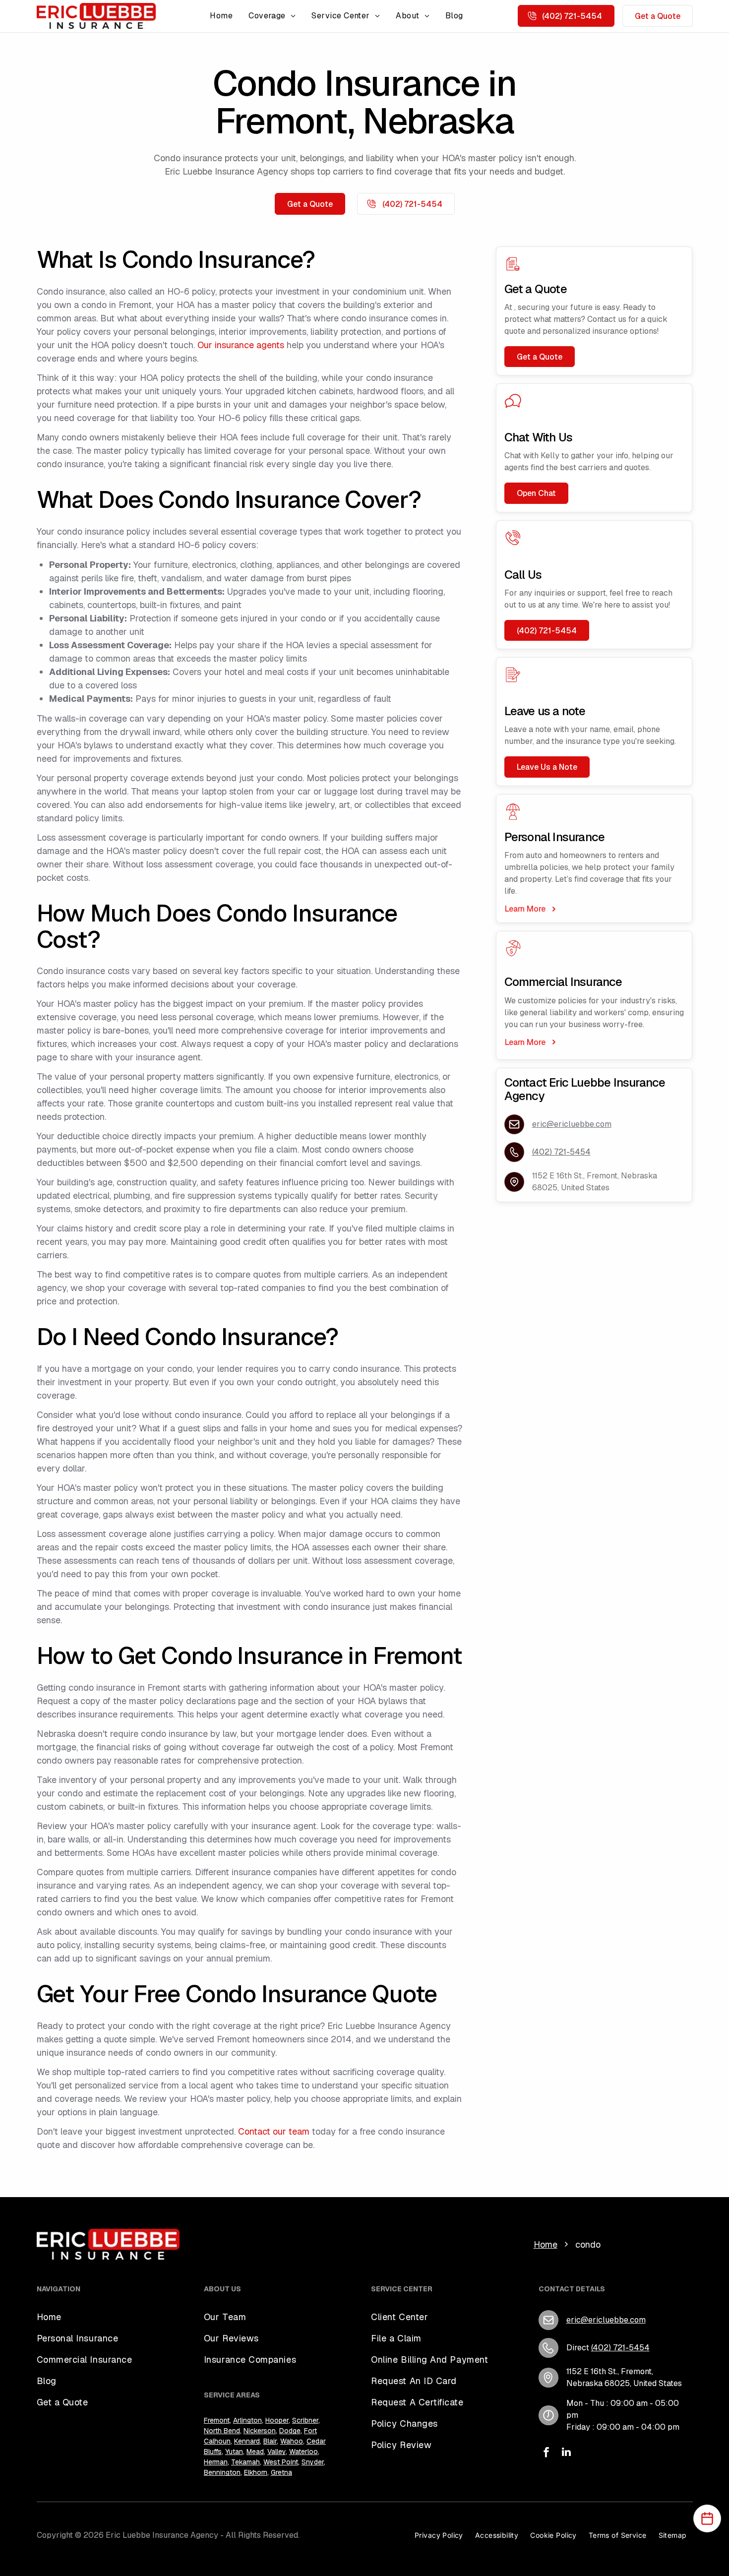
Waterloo (304, 2452)
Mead (255, 2452)
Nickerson (260, 2431)
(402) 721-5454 (561, 1152)
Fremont (217, 2420)
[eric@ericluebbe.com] (514, 1124)
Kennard (247, 2441)
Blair (270, 2441)
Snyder (313, 2462)
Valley (276, 2452)
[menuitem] (221, 16)
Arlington (247, 2420)
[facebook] (547, 2453)
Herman (216, 2462)
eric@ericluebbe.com (572, 1124)
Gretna (281, 2472)
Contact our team (274, 2131)
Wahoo (292, 2441)
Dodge (290, 2431)
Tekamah (245, 2462)
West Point (281, 2462)
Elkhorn (256, 2472)
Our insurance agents (241, 345)
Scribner (305, 2420)
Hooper (277, 2420)
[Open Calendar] (707, 2518)
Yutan (234, 2452)
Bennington (222, 2472)
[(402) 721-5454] (548, 2348)
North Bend (222, 2431)
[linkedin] (566, 2453)
